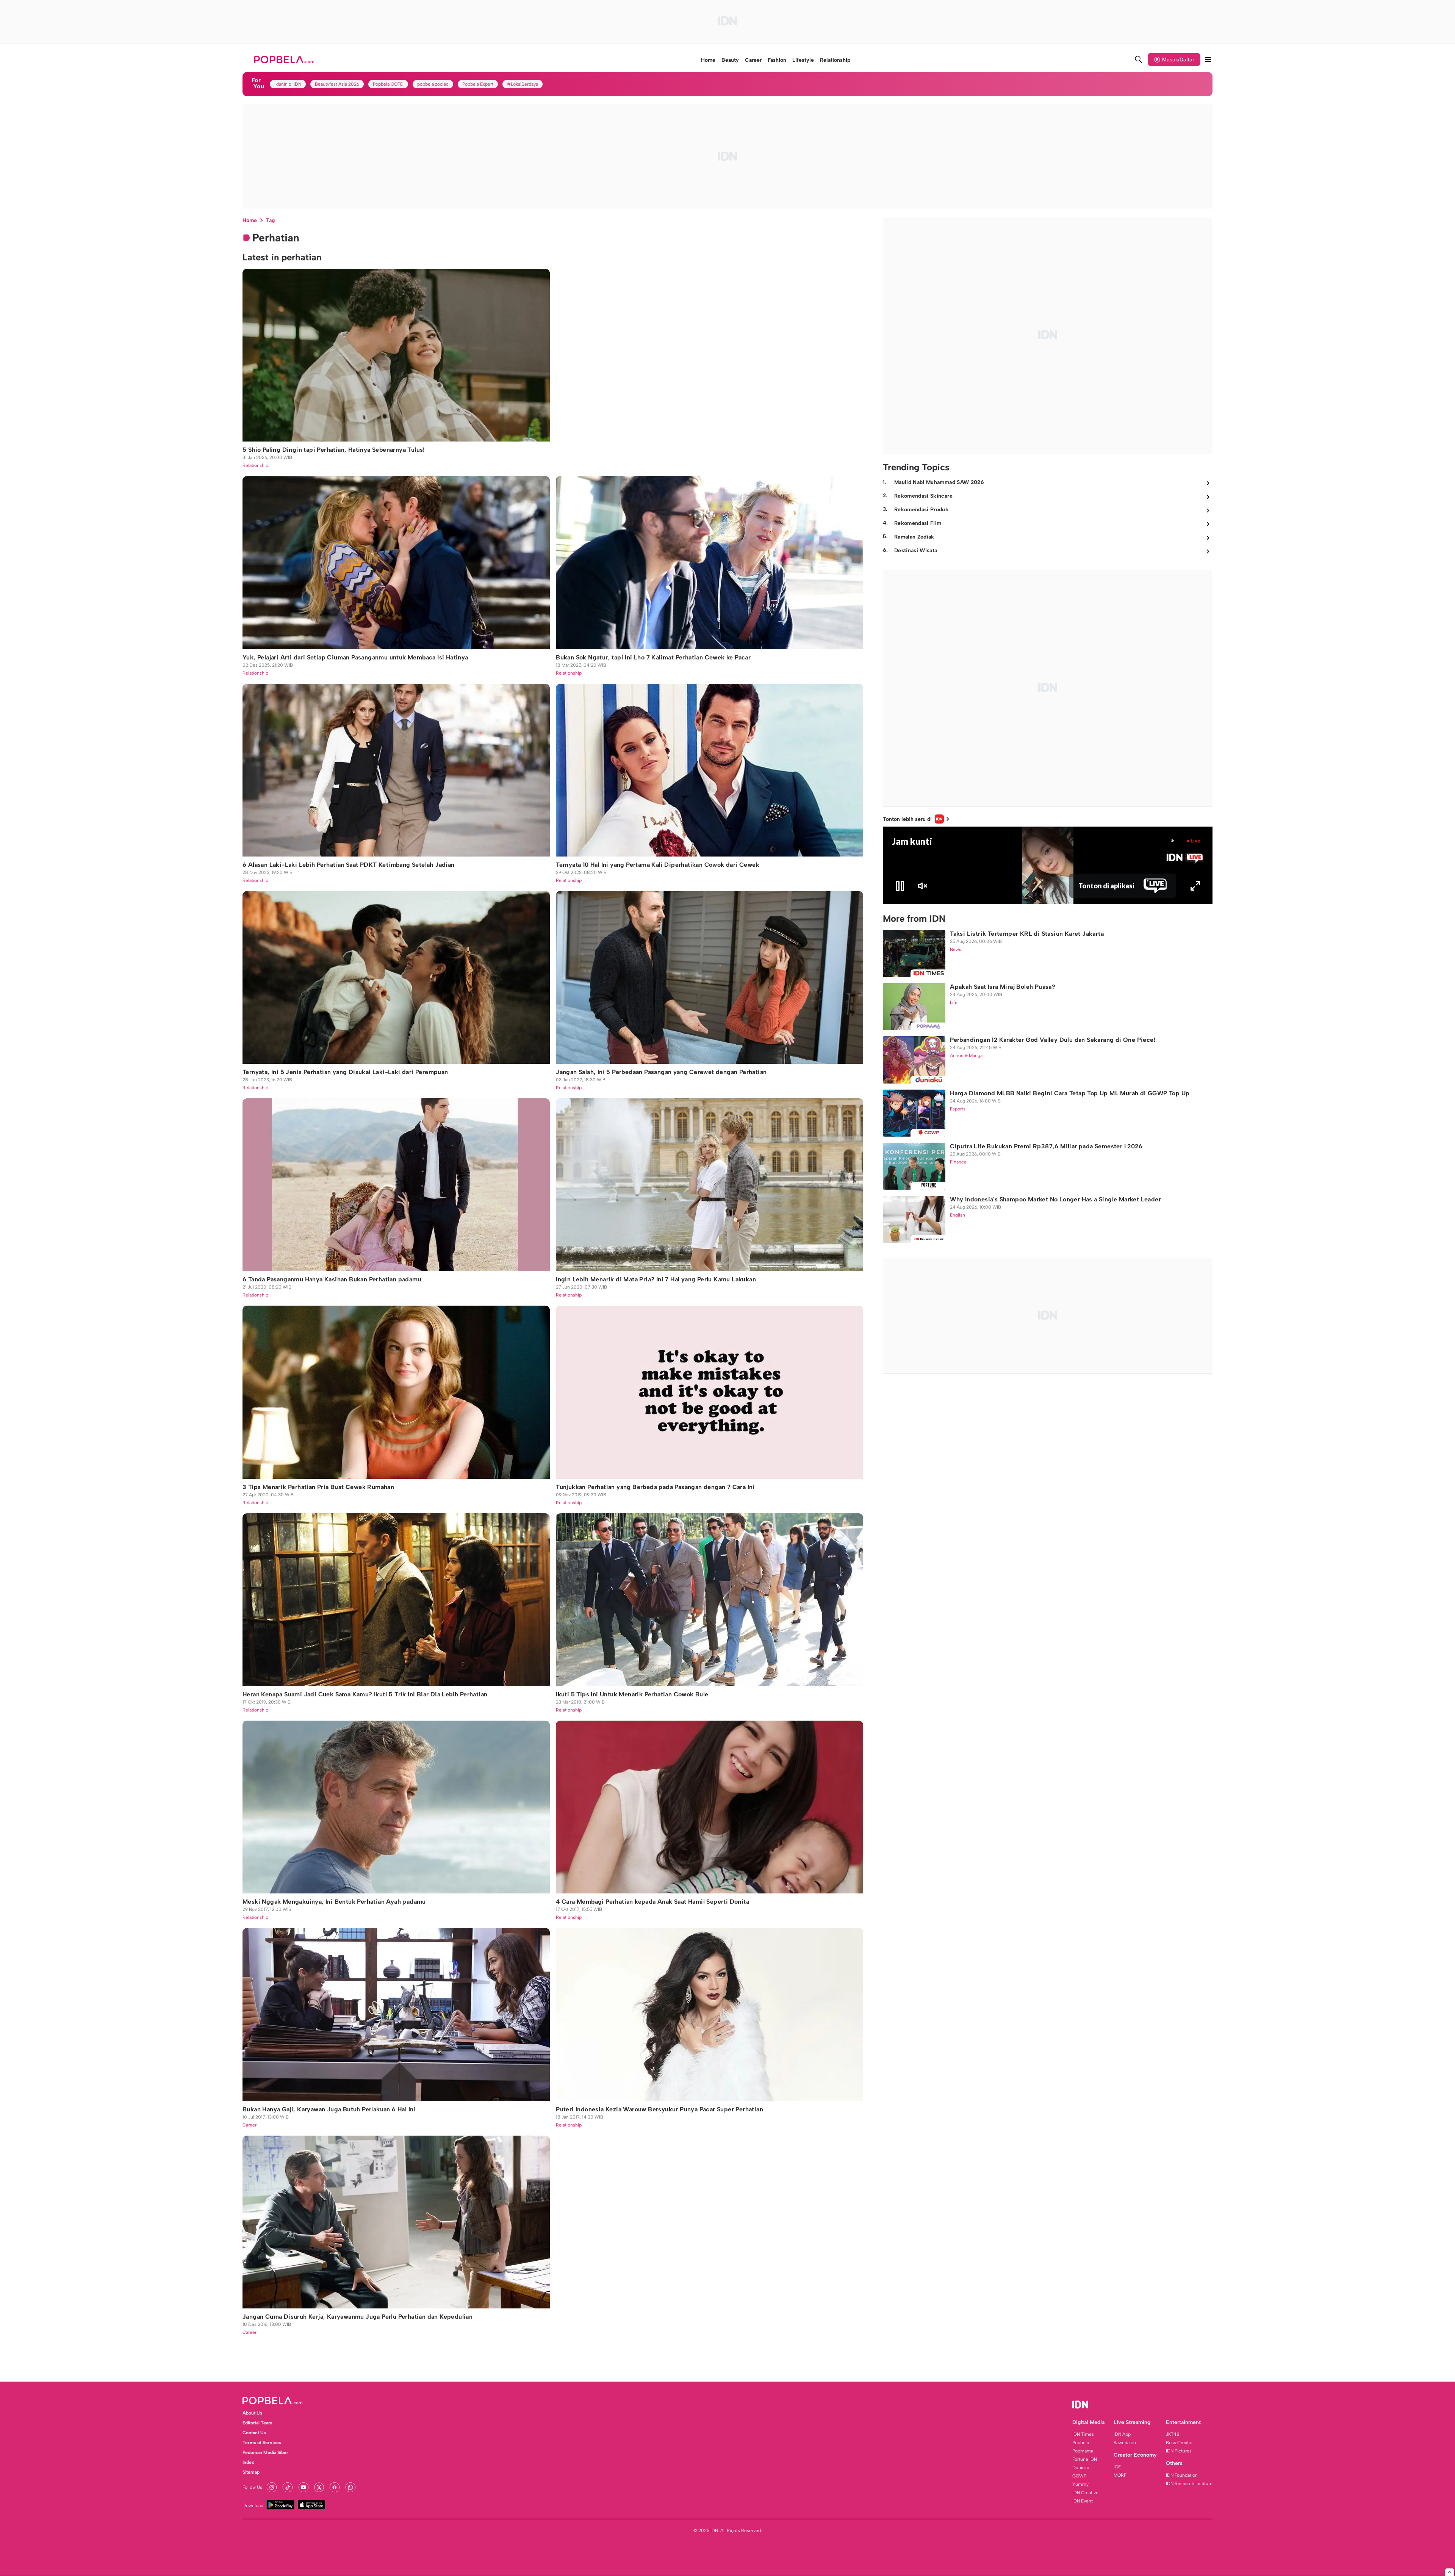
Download (253, 2506)
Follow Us (252, 2487)
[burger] (1208, 60)
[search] (1139, 60)
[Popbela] (285, 60)
